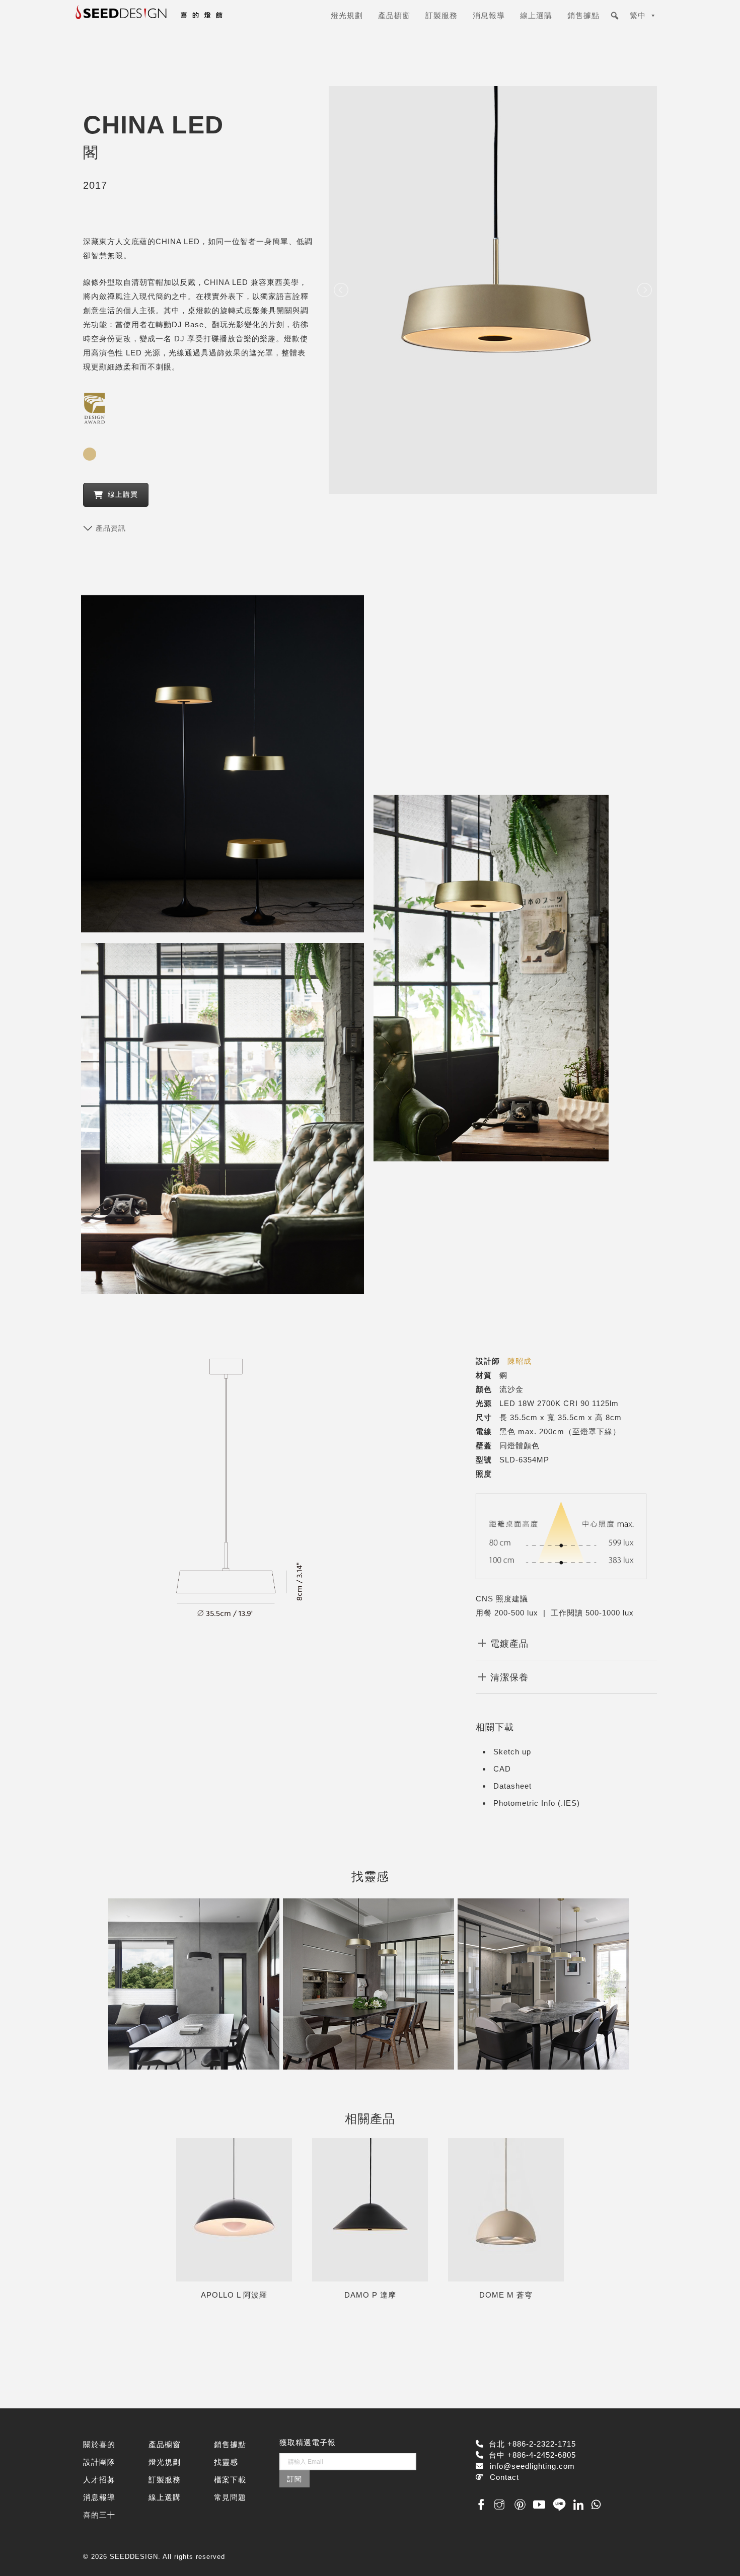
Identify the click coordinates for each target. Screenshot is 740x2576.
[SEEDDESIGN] (174, 19)
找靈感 (226, 2462)
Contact (504, 2477)
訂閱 (294, 2479)
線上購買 (123, 494)
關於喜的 (99, 2444)
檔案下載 (230, 2480)
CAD (502, 1769)
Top (716, 2552)
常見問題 (230, 2497)
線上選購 (536, 15)
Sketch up (512, 1752)
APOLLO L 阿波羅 (234, 2295)
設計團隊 (99, 2462)
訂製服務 (441, 15)
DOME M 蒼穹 (506, 2295)
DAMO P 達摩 (370, 2295)
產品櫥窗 (394, 15)
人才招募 (99, 2480)
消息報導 (489, 15)
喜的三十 (99, 2515)
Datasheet (512, 1786)
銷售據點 (583, 15)
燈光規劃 (347, 15)
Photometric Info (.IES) (537, 1803)
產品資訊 (111, 528)
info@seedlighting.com (532, 2466)
